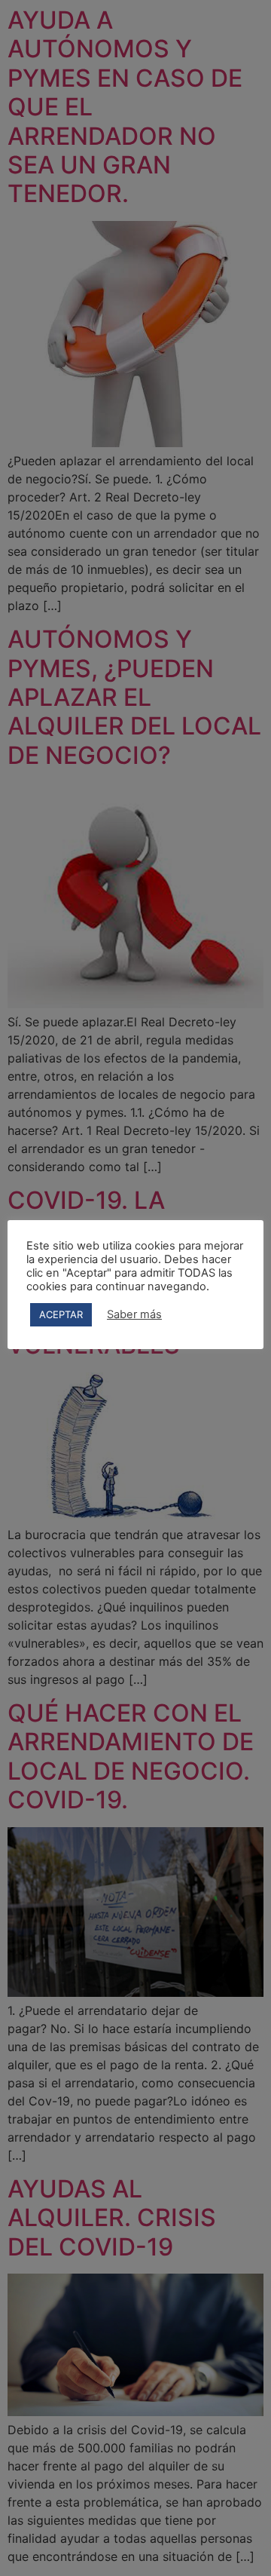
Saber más (134, 1314)
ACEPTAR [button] (61, 1314)
